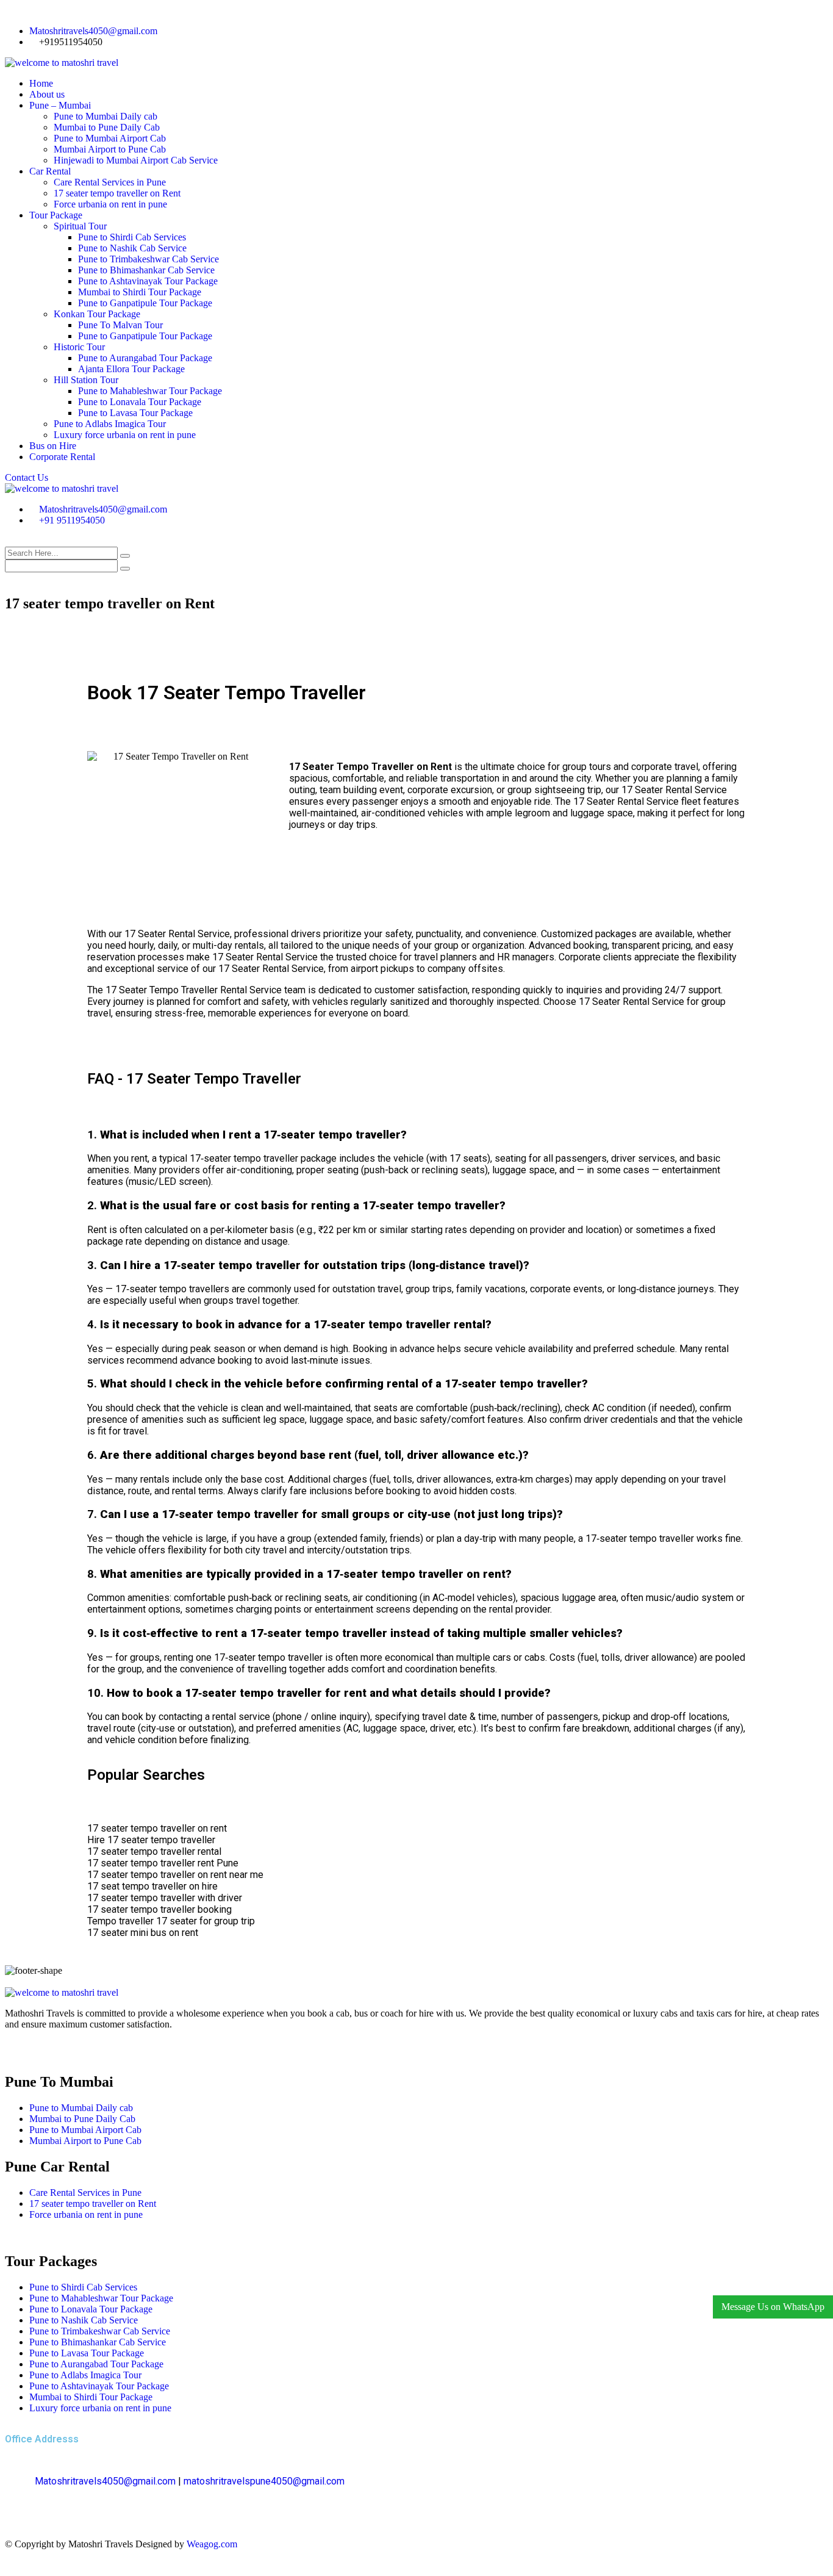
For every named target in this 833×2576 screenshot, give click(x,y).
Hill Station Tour (86, 380)
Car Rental (50, 171)
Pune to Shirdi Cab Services (132, 237)
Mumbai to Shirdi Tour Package (140, 292)
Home (41, 83)
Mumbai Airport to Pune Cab (110, 149)
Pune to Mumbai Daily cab (105, 116)
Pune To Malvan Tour (120, 325)
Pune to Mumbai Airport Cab (110, 138)
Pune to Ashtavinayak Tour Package (148, 281)
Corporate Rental (62, 457)
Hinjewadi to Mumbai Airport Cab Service (136, 160)
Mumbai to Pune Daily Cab (107, 127)
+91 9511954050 (72, 520)
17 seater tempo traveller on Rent (117, 193)
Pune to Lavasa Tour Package (135, 413)
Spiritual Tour (80, 226)
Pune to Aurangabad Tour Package (145, 358)
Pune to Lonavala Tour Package (140, 402)
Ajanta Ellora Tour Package (131, 369)
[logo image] (62, 488)
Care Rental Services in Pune (110, 182)
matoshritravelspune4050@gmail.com (264, 2481)
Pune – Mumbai (60, 105)
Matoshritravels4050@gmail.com (93, 31)
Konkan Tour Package (97, 314)
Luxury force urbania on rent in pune (125, 435)
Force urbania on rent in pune (110, 204)
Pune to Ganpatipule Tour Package (145, 303)
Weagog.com (212, 2544)
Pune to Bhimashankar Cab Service (146, 270)
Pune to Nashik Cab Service (132, 248)
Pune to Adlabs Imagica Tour (110, 424)
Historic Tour (79, 347)
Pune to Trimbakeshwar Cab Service (148, 259)
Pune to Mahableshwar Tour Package (150, 391)
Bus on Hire (53, 446)
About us (47, 94)
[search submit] (125, 556)
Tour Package (56, 215)
